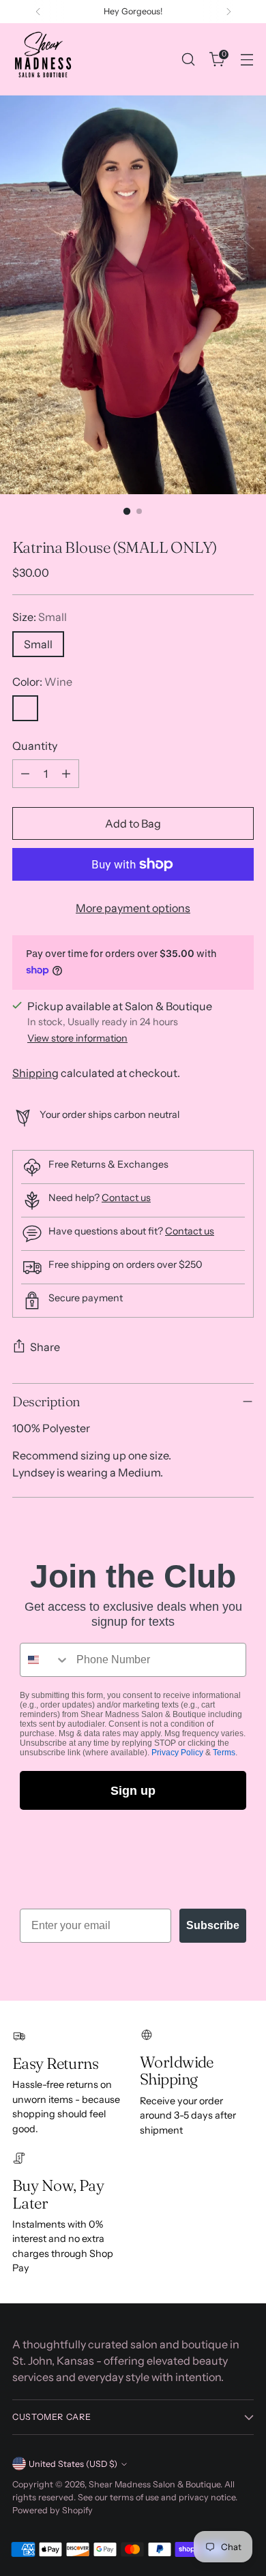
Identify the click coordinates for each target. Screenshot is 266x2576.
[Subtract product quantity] (25, 774)
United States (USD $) (73, 2464)
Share (45, 1347)
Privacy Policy (177, 1753)
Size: (40, 617)
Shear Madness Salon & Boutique (154, 2484)
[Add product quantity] (66, 774)
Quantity (35, 746)
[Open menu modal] (247, 60)
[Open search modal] (188, 60)
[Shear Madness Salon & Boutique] (43, 59)
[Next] (228, 12)
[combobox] (45, 1660)
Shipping (35, 1073)
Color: (42, 682)
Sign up (133, 1791)
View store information (77, 1038)
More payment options (133, 908)
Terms (224, 1753)
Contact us (126, 1198)
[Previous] (38, 12)
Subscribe (213, 1925)
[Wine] (25, 708)
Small (38, 644)
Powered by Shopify (53, 2510)
